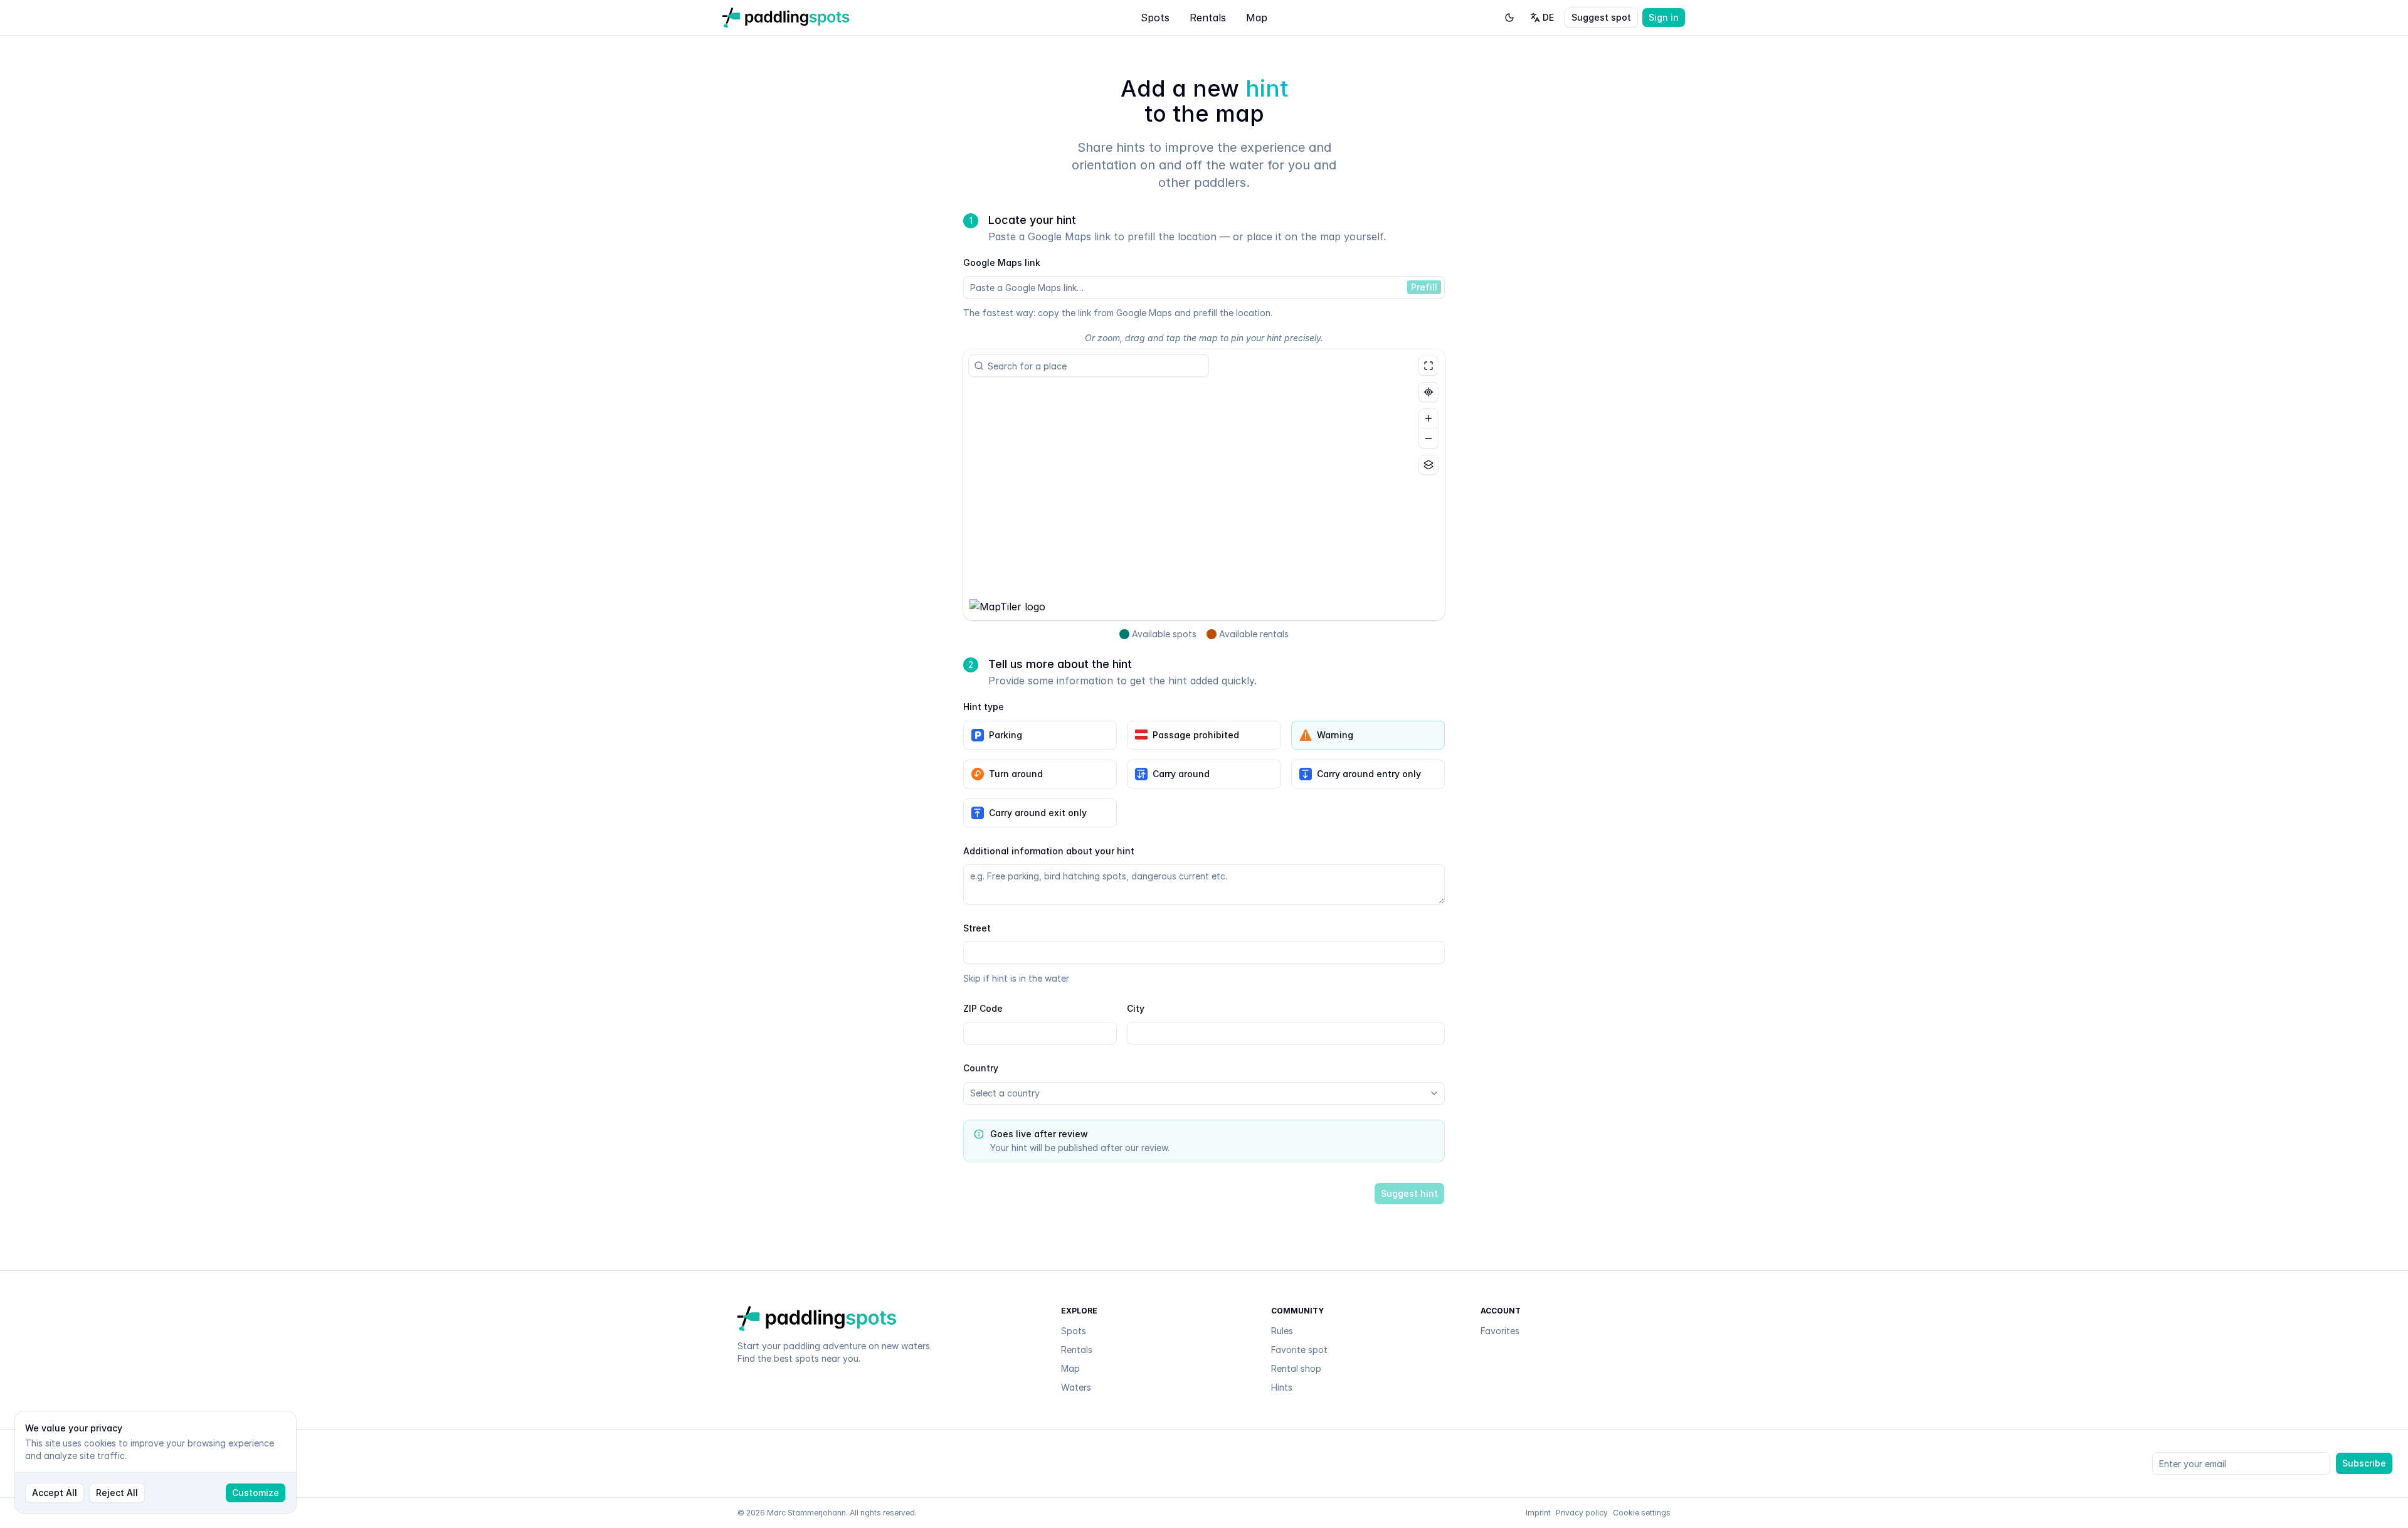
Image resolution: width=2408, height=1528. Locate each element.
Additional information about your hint (1049, 851)
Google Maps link (1002, 263)
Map (1257, 18)
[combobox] (1094, 366)
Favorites (1500, 1331)
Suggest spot (1601, 17)
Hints (1282, 1387)
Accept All (55, 1493)
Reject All (117, 1493)
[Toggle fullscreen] (1428, 366)
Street (977, 928)
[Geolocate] (1428, 392)
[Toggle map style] (1428, 465)
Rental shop (1296, 1368)
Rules (1282, 1331)
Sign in (1664, 17)
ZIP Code (983, 1008)
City (1136, 1008)
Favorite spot (1299, 1350)
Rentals (1208, 18)
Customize (256, 1493)
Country (981, 1068)
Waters (1076, 1387)
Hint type (984, 707)
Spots (1155, 18)
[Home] (786, 18)
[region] (1204, 485)
